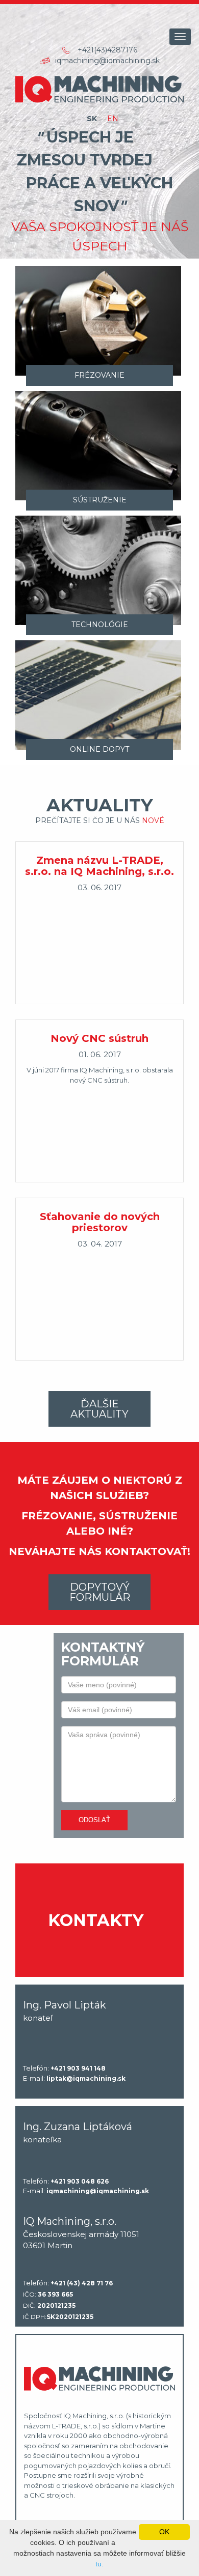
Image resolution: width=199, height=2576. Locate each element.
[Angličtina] (113, 119)
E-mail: (74, 2078)
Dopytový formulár (100, 1592)
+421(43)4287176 (107, 50)
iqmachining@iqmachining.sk (107, 61)
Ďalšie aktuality (99, 1409)
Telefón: (64, 2068)
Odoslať (94, 1820)
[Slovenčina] (92, 119)
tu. (99, 2564)
